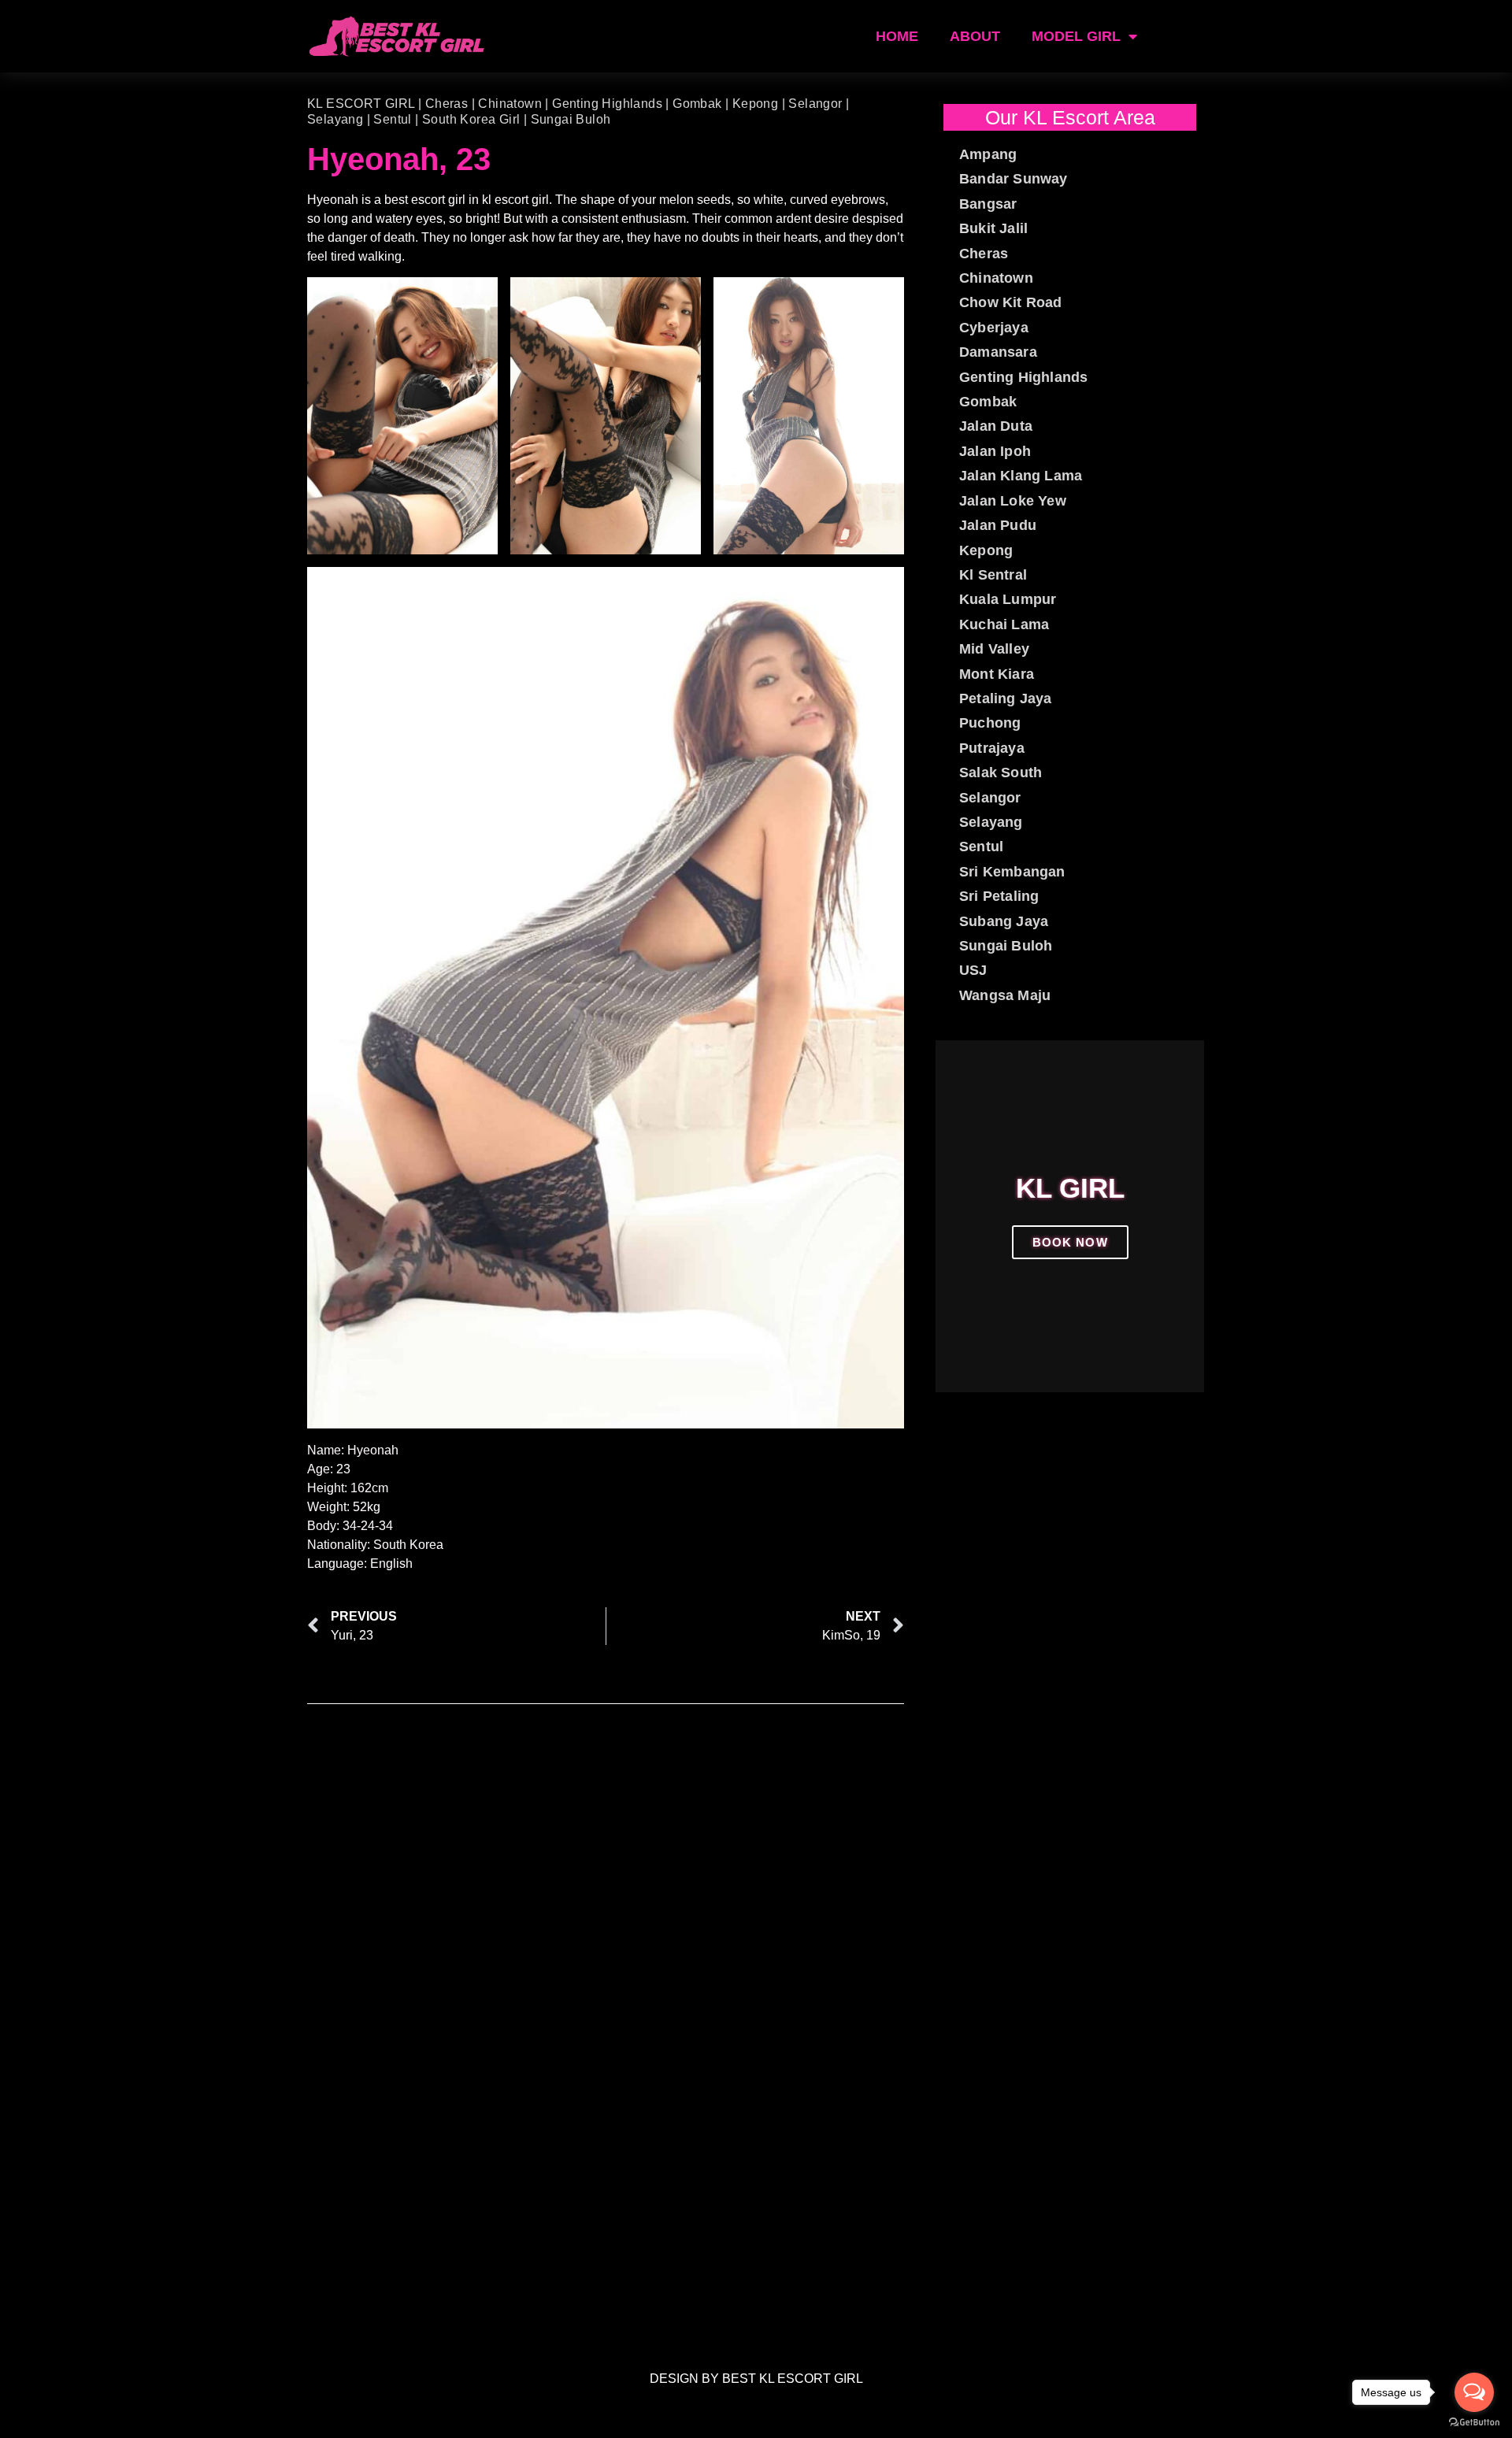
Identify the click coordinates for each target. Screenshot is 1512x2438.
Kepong (755, 104)
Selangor (815, 104)
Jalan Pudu (998, 525)
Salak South (1001, 773)
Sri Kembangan (1012, 872)
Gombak (697, 104)
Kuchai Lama (1004, 624)
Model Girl (1076, 36)
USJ (973, 970)
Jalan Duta (996, 426)
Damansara (998, 352)
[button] (951, 1216)
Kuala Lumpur (1008, 599)
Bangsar (988, 204)
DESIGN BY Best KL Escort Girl (756, 2379)
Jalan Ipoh (995, 451)
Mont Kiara (997, 674)
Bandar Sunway (1014, 179)
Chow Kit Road (1011, 302)
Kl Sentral (993, 575)
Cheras (447, 104)
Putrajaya (992, 748)
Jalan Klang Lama (1021, 476)
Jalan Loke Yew (1013, 501)
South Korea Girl (471, 119)
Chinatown (510, 104)
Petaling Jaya (1006, 698)
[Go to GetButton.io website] (1474, 2422)
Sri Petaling (999, 896)
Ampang (988, 154)
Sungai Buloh (571, 119)
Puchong (990, 723)
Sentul (392, 119)
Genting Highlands (607, 104)
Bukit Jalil (993, 228)
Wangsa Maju (1005, 995)
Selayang (335, 119)
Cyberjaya (994, 328)
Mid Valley (994, 649)
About (975, 36)
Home (897, 36)
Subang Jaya (1004, 921)
